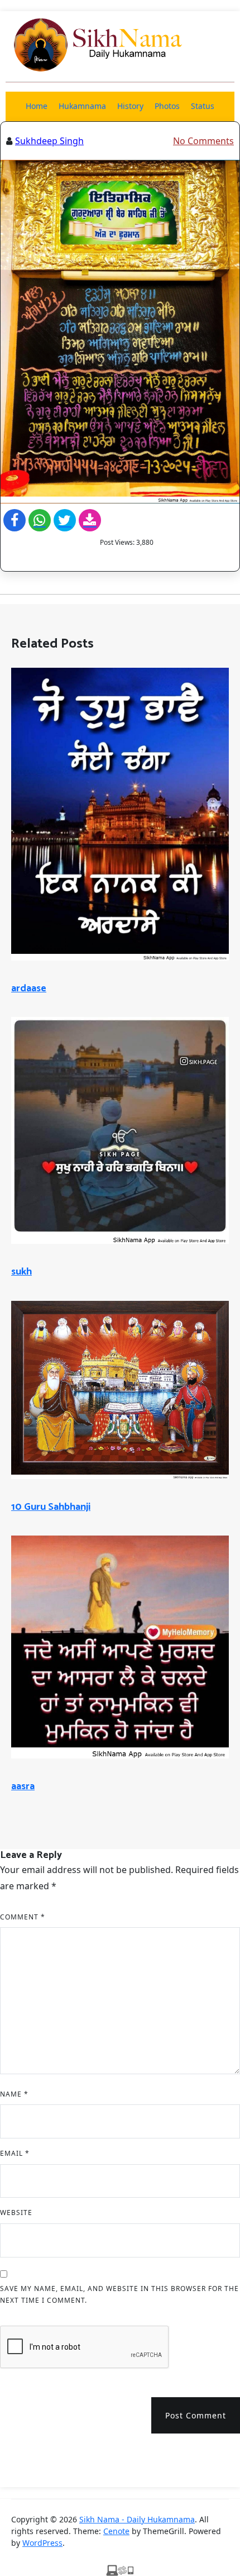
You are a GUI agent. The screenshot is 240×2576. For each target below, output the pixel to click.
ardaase (29, 988)
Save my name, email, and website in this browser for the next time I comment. (119, 2295)
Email (15, 2153)
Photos (167, 106)
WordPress (42, 2543)
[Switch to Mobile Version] (120, 2569)
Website (16, 2213)
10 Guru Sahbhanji (51, 1507)
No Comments (203, 141)
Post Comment (196, 2415)
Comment (23, 1917)
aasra (23, 1786)
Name (14, 2094)
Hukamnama (82, 106)
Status (203, 106)
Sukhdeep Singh (49, 141)
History (130, 106)
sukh (21, 1272)
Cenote (116, 2531)
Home (37, 106)
